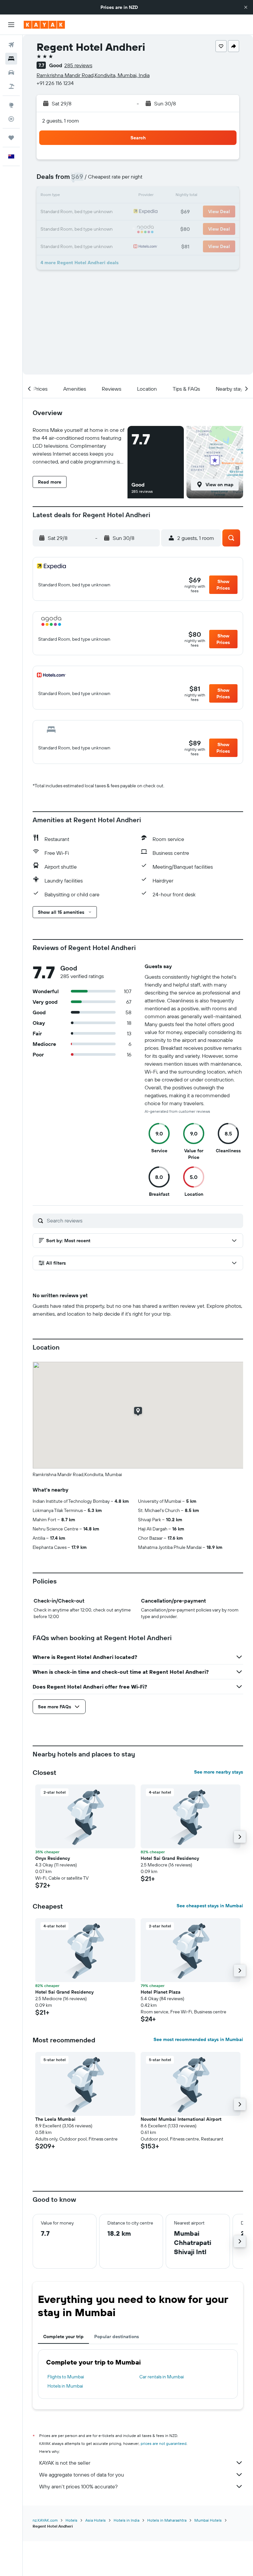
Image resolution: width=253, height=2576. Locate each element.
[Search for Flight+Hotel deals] (11, 86)
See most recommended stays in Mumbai (198, 2039)
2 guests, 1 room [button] (61, 121)
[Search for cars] (11, 72)
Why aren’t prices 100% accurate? (78, 2486)
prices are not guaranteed (164, 2443)
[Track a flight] (11, 119)
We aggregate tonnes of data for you (82, 2475)
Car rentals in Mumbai (162, 2377)
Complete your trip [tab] (63, 2337)
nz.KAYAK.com (45, 2520)
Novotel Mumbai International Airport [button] (181, 2119)
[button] (246, 7)
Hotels (71, 2520)
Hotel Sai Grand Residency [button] (170, 1858)
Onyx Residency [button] (53, 1858)
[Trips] (11, 138)
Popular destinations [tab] (117, 2337)
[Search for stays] (11, 59)
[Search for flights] (11, 45)
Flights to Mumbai (66, 2377)
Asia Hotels (96, 2520)
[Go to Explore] (11, 105)
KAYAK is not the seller (65, 2463)
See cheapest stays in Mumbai (210, 1906)
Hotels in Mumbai (65, 2386)
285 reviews (78, 65)
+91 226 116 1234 (55, 83)
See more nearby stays (219, 1772)
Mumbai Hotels (208, 2520)
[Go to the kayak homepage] (44, 25)
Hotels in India (126, 2520)
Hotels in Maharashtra (167, 2520)
